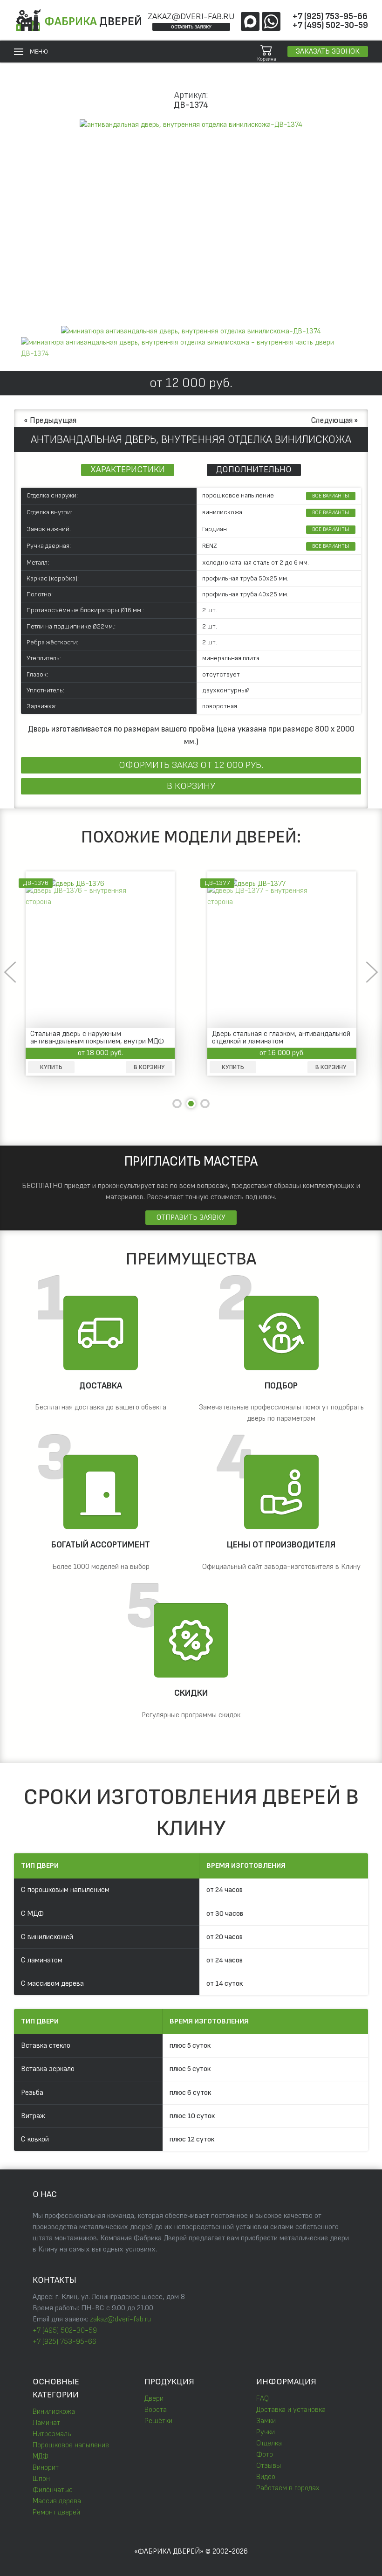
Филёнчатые (53, 2490)
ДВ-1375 (217, 883)
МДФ (41, 2456)
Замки (266, 2421)
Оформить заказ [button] (191, 765)
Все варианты (331, 496)
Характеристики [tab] (128, 470)
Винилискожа (54, 2412)
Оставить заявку (191, 27)
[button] (31, 52)
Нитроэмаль (52, 2434)
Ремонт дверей (56, 2512)
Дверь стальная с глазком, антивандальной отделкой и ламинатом (99, 1038)
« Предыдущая (50, 420)
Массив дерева (57, 2501)
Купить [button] (233, 1067)
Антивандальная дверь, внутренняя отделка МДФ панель (269, 1038)
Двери (154, 2399)
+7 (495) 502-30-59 (330, 25)
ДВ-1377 (36, 883)
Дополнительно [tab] (254, 470)
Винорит (46, 2468)
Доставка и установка (291, 2410)
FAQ (263, 2399)
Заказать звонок (328, 52)
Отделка (269, 2443)
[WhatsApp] (271, 21)
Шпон (41, 2479)
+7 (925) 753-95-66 (330, 17)
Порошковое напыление (71, 2445)
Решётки (158, 2421)
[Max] (250, 21)
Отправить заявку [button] (191, 1218)
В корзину (191, 786)
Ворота (156, 2410)
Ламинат (46, 2423)
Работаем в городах (288, 2488)
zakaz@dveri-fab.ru (191, 17)
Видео (266, 2477)
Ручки (266, 2432)
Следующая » (335, 420)
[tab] (191, 331)
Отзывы (269, 2466)
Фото (265, 2455)
